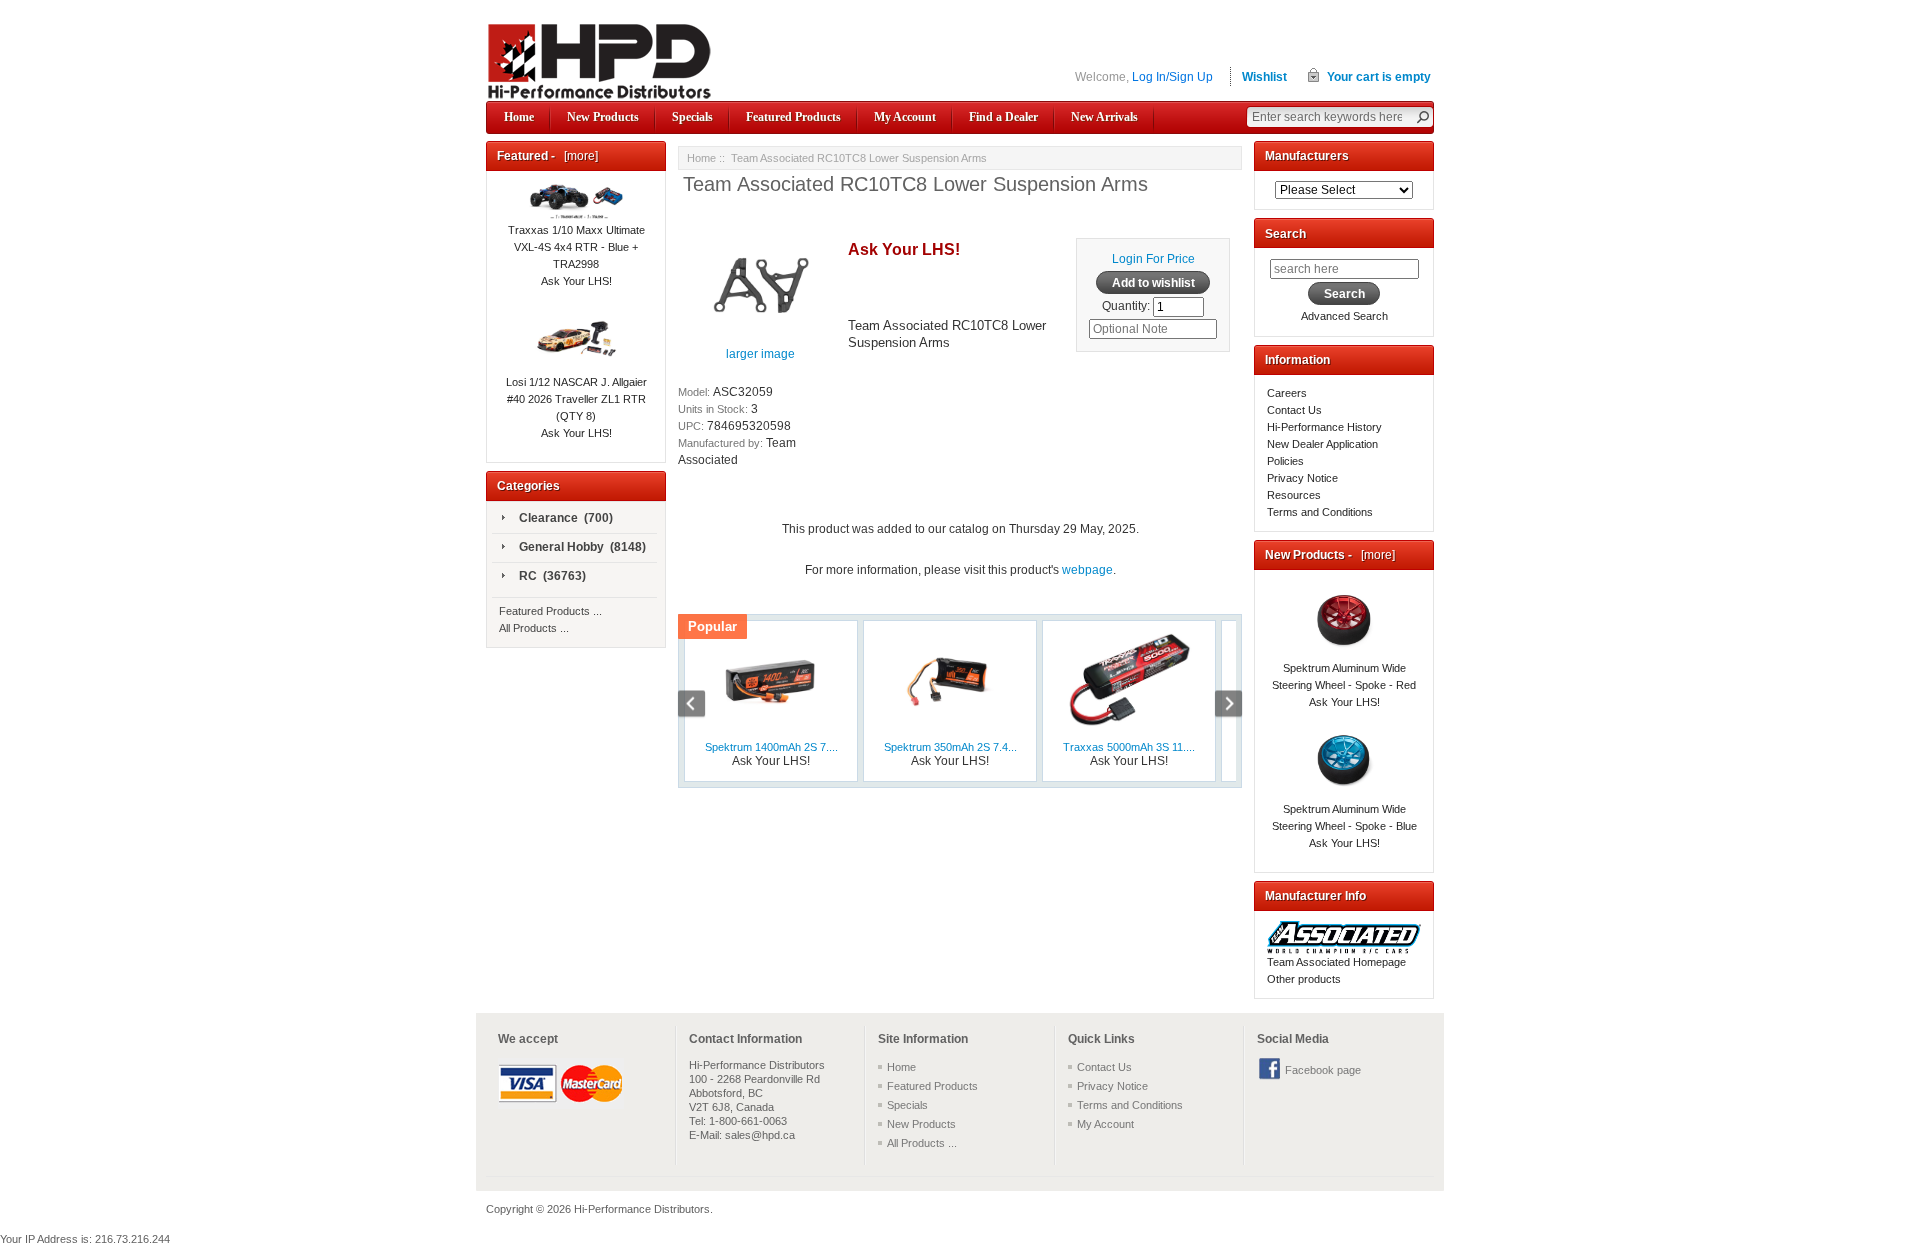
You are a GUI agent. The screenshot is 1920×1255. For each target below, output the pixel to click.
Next (1218, 706)
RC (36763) (552, 576)
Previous (702, 706)
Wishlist (1264, 77)
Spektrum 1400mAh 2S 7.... (771, 747)
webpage (1087, 570)
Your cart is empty (1379, 77)
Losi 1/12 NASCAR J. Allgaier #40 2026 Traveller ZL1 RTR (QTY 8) (576, 399)
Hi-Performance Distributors (642, 1209)
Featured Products (793, 117)
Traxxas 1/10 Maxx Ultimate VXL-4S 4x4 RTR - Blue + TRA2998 (576, 247)
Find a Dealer (1003, 117)
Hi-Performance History (1324, 427)
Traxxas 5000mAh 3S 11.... (1129, 747)
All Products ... (534, 628)
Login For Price (1153, 259)
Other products (1304, 979)
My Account (905, 117)
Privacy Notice (1302, 478)
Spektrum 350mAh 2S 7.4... (950, 747)
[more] (578, 156)
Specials (692, 117)
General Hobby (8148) (582, 547)
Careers (1287, 393)
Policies (1285, 461)
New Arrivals (1104, 117)
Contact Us (1294, 410)
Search (1285, 234)
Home (519, 117)
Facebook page (1323, 1070)
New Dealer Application (1322, 444)
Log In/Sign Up (1172, 77)
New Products (603, 117)
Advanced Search (1344, 316)
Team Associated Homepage (1336, 962)
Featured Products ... (550, 611)
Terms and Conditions (1320, 512)
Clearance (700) (566, 518)
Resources (1294, 495)
